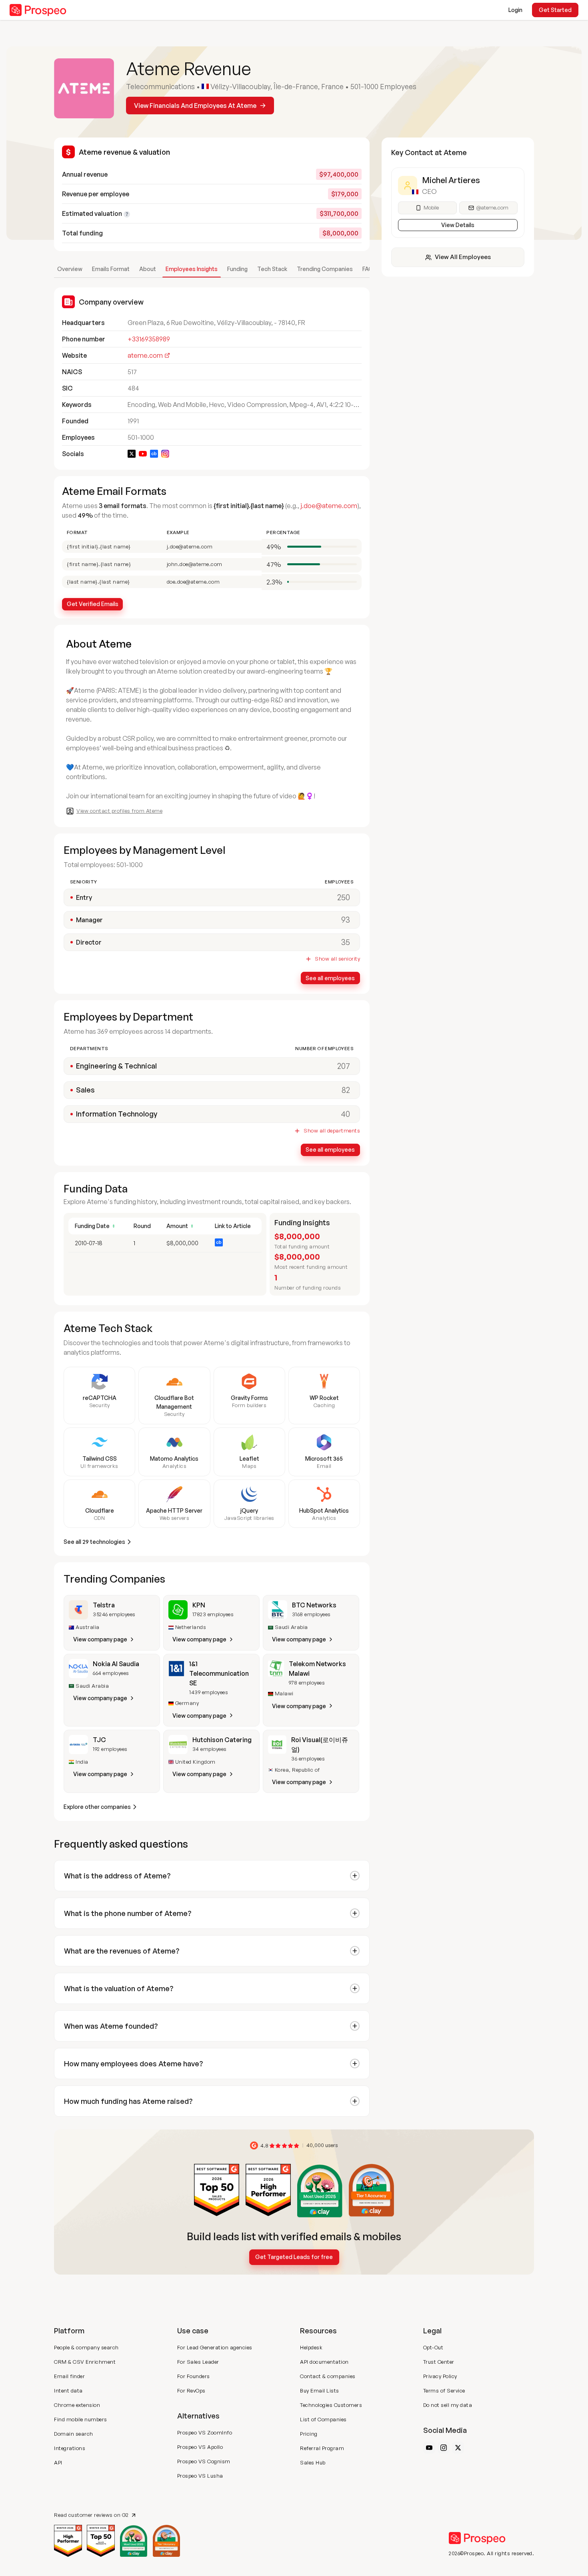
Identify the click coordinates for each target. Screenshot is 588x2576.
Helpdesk (311, 2347)
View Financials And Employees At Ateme (195, 106)
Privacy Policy (440, 2376)
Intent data (68, 2391)
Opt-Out (433, 2347)
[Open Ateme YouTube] (143, 454)
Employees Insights (192, 269)
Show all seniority (337, 959)
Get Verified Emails (93, 604)
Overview (70, 269)
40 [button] (345, 1114)
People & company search (86, 2347)
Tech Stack (272, 269)
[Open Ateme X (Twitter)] (132, 454)
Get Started (555, 10)
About (148, 269)
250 (344, 897)
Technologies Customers (331, 2405)
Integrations (70, 2448)
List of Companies (323, 2419)
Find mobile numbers (81, 2419)
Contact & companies (328, 2376)
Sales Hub (313, 2462)
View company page (100, 1639)
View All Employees (463, 257)
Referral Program (322, 2448)
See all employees (330, 978)
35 (346, 942)
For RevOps (191, 2391)
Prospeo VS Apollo (200, 2447)
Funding (237, 269)
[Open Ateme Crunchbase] (154, 454)
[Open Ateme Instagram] (165, 454)
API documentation (324, 2362)
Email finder (69, 2376)
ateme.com (145, 355)
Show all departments (332, 1131)
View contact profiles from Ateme (119, 811)
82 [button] (346, 1090)
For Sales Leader (198, 2362)
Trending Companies (325, 269)
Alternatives (198, 2416)
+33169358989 (149, 339)
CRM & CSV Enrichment (85, 2362)
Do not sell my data (448, 2405)
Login (515, 10)
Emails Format (111, 269)
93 (346, 920)
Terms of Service (444, 2391)
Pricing (309, 2434)
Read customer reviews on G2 (91, 2515)
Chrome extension (77, 2405)
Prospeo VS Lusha (200, 2476)
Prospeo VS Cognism (204, 2461)
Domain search (74, 2434)
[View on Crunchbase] (219, 1242)
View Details (458, 225)
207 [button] (344, 1066)
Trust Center (439, 2362)
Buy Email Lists (320, 2391)
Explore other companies (97, 1807)
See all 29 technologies (94, 1542)
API (58, 2462)
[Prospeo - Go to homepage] (38, 10)
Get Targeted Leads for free (294, 2257)
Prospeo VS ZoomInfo (205, 2432)
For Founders (194, 2376)
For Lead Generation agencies (215, 2347)
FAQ (368, 269)
